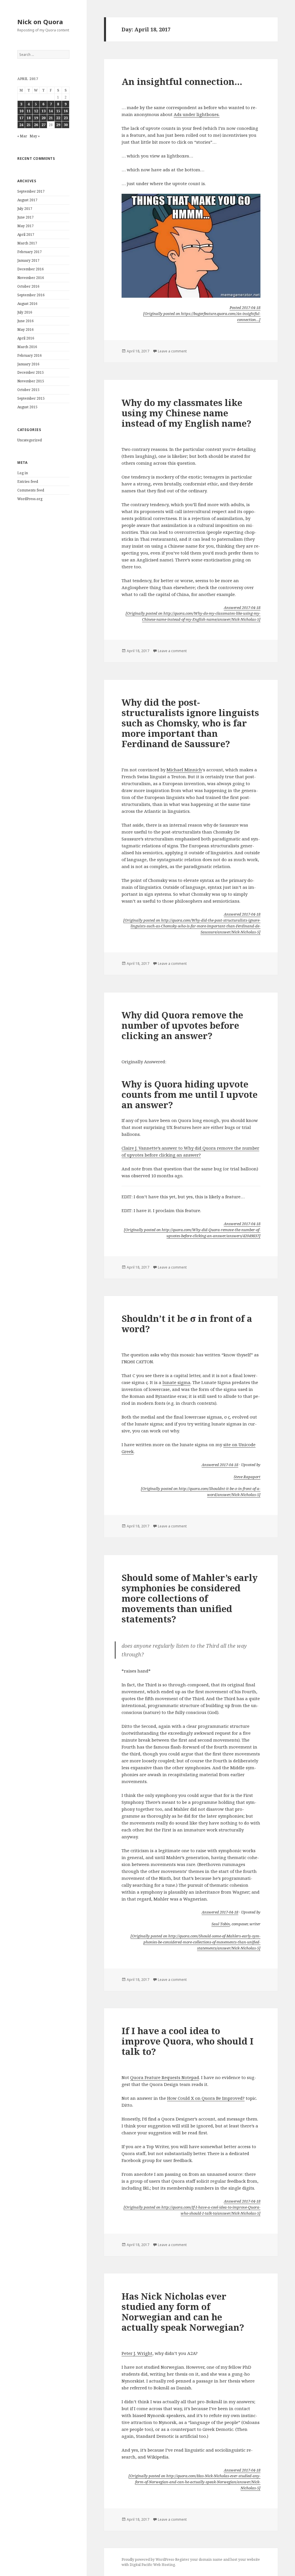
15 (58, 111)
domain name (211, 2559)
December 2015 (31, 372)
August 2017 (27, 200)
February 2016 (30, 355)
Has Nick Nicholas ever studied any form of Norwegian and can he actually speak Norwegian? (183, 2312)
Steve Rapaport (247, 1477)
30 (66, 125)
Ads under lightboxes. (197, 114)
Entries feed (28, 482)
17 (21, 118)
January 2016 (28, 364)
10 (21, 111)
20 (44, 118)
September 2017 (31, 191)
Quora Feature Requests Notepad (165, 2077)
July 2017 (25, 209)
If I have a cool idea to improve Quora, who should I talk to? (188, 2041)
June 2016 (25, 321)
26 (36, 125)
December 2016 (31, 269)
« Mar (22, 136)
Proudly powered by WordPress (148, 2559)
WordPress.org (30, 499)
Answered (242, 608)
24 (21, 125)
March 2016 (27, 347)
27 (44, 125)
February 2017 (30, 252)
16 (66, 111)
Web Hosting (164, 2565)
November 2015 (31, 381)
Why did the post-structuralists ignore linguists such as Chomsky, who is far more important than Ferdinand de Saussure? (190, 723)
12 (36, 111)
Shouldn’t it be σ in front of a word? (187, 1324)
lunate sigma (176, 1382)
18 (29, 118)
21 (51, 118)
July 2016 (25, 312)
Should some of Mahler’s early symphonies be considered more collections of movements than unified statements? (190, 1598)
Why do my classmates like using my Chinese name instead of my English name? (187, 413)
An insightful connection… (182, 81)
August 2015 (27, 407)
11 (29, 111)
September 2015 (31, 398)
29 (58, 125)
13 (44, 111)
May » (35, 136)
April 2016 (26, 338)
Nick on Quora (40, 22)
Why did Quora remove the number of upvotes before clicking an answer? (182, 1025)
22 (58, 118)
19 (36, 118)
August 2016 (27, 304)
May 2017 (25, 226)
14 (51, 111)
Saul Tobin (221, 1924)
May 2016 (25, 330)
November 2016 (31, 278)
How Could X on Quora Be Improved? (206, 2098)
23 (66, 118)
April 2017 (26, 235)
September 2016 (31, 295)
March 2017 (27, 243)
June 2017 (25, 217)
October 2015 (28, 390)
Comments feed (31, 490)
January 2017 (28, 260)
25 (29, 125)
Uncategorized (30, 440)
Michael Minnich (184, 770)
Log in (23, 473)
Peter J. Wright (137, 2353)
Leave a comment (172, 351)
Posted (245, 307)
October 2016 (28, 286)
